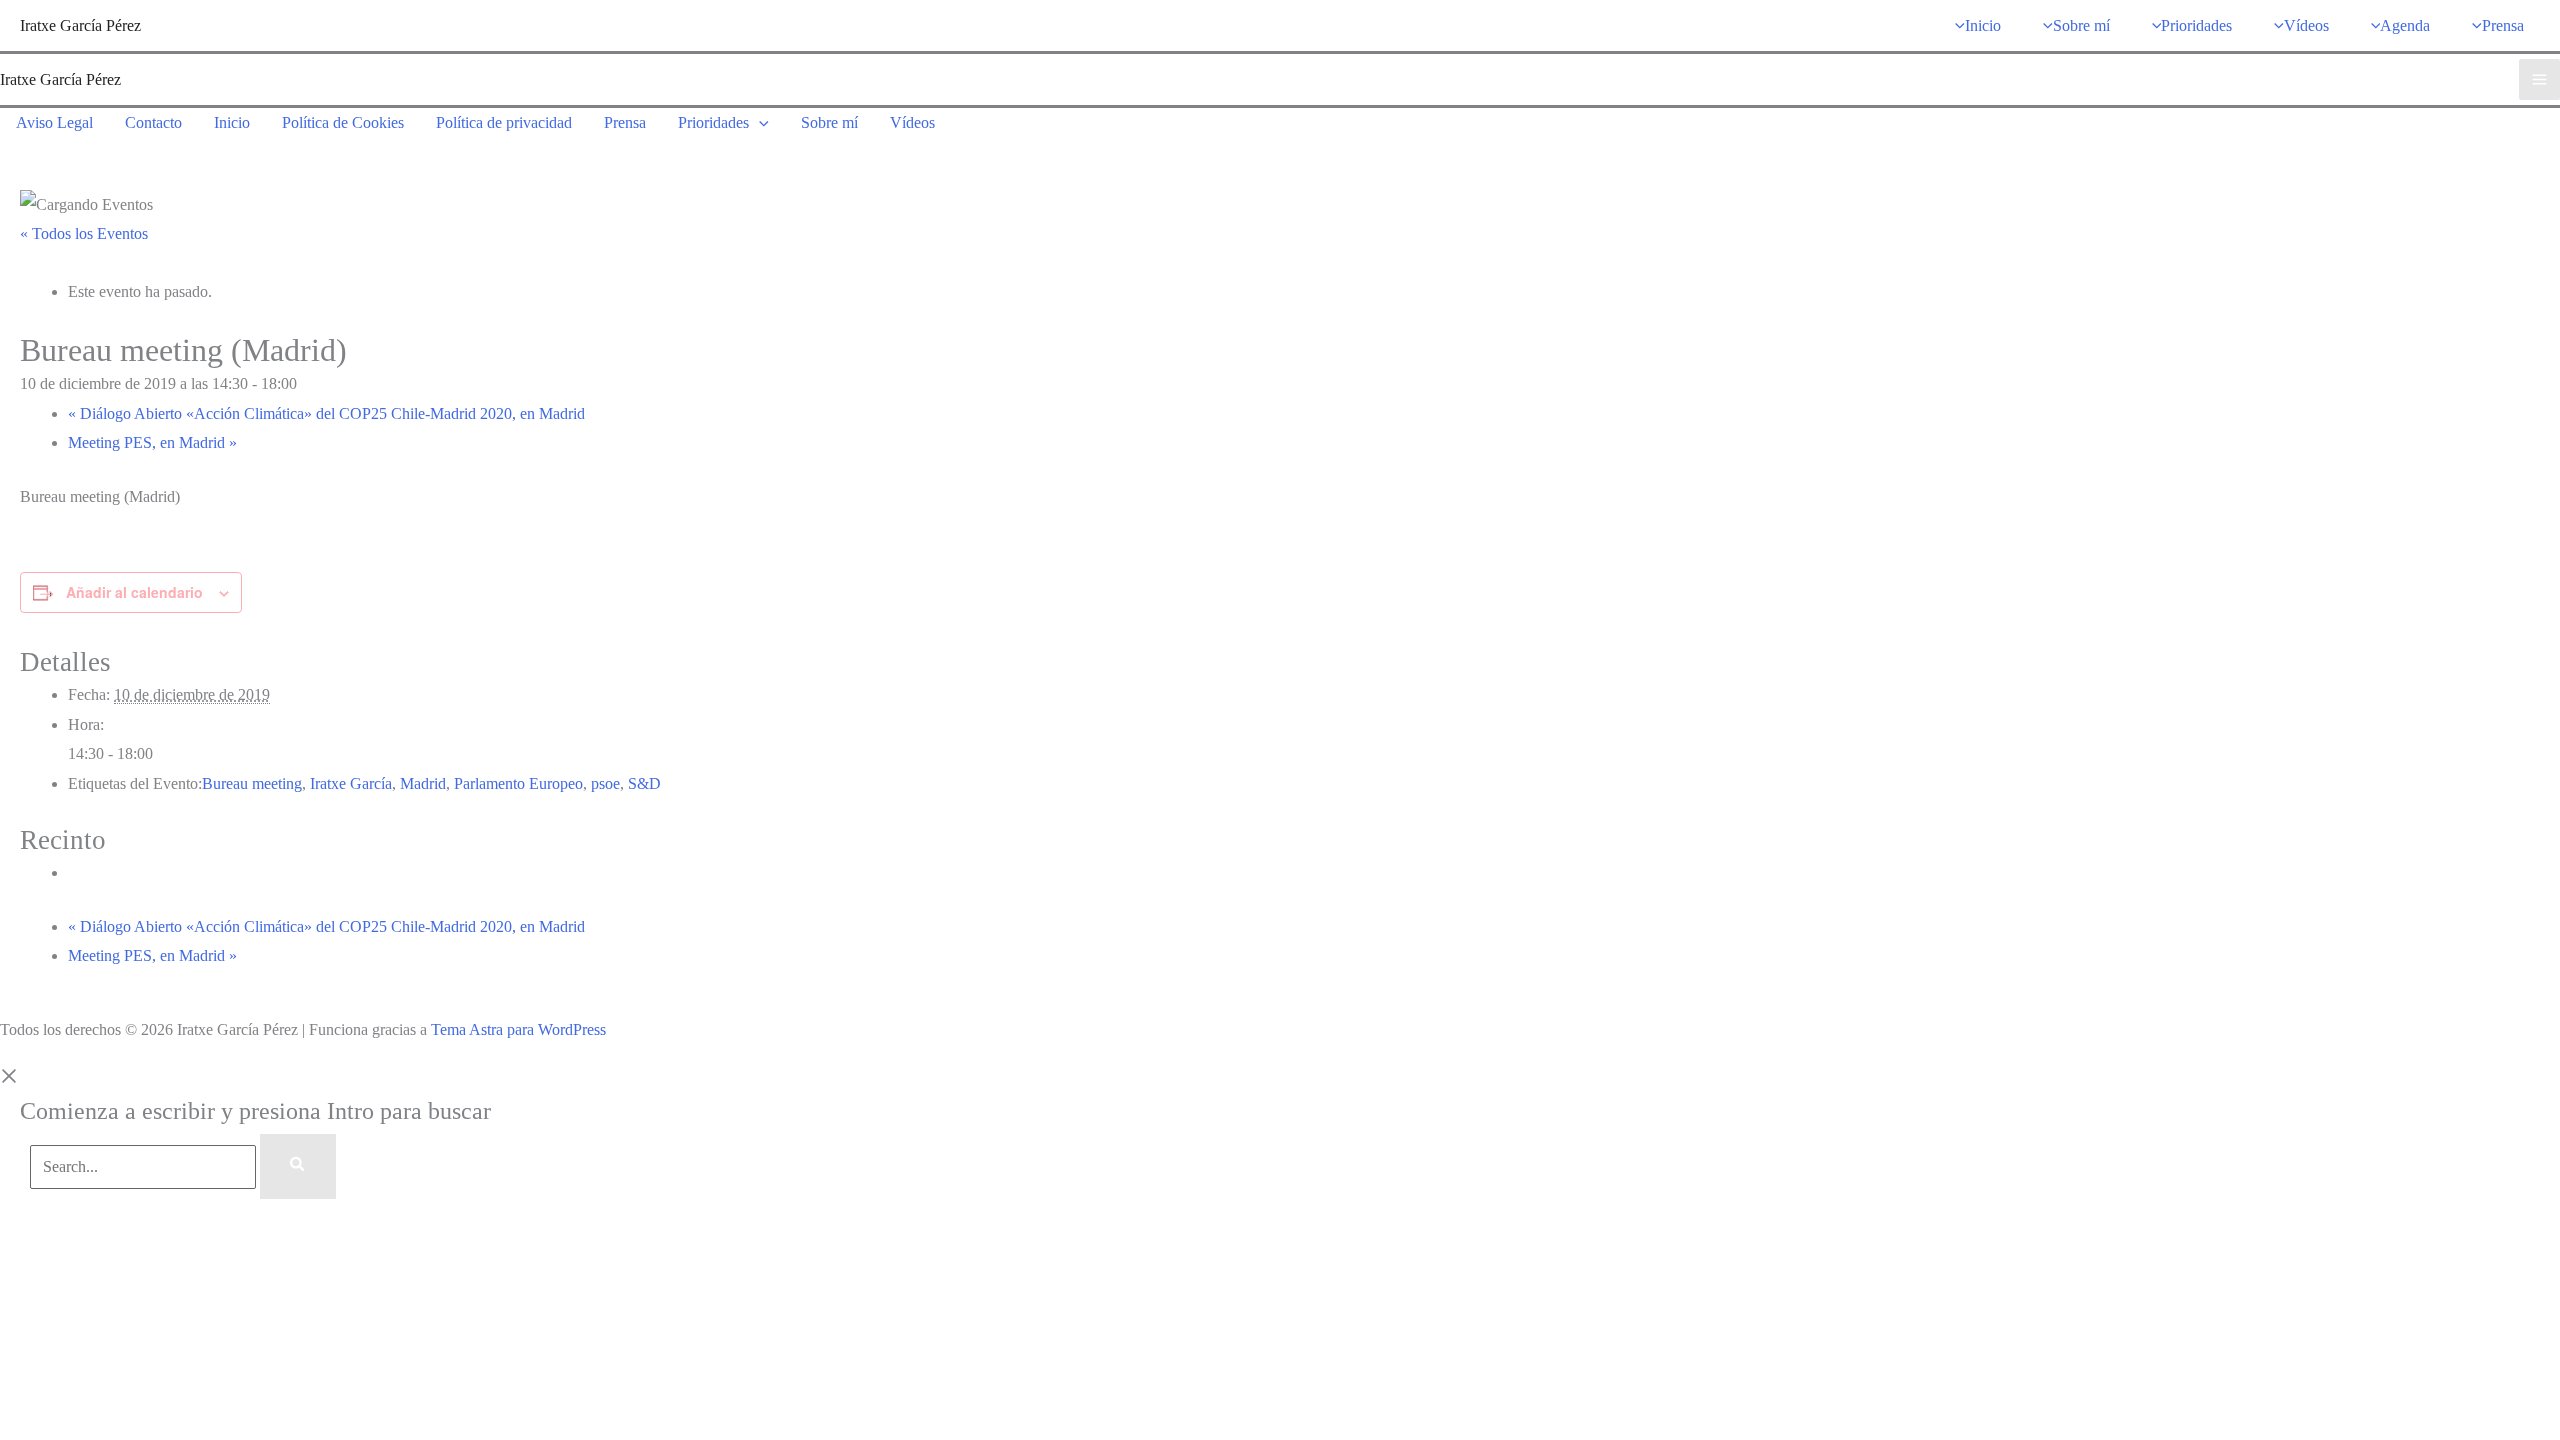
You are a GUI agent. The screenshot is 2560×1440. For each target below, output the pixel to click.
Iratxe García (351, 783)
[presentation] (759, 122)
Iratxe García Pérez (80, 25)
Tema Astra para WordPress (518, 1029)
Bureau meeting (252, 783)
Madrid (423, 783)
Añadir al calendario (134, 592)
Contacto (153, 122)
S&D (644, 783)
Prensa (625, 122)
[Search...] (145, 1166)
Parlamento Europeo (518, 783)
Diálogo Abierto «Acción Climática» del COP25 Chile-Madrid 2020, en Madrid (326, 413)
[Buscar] (298, 1167)
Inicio (232, 122)
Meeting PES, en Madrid (152, 442)
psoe (605, 783)
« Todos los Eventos (84, 233)
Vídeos (912, 122)
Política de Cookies (343, 122)
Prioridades (713, 122)
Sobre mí (829, 122)
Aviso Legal (54, 122)
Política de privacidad (504, 122)
